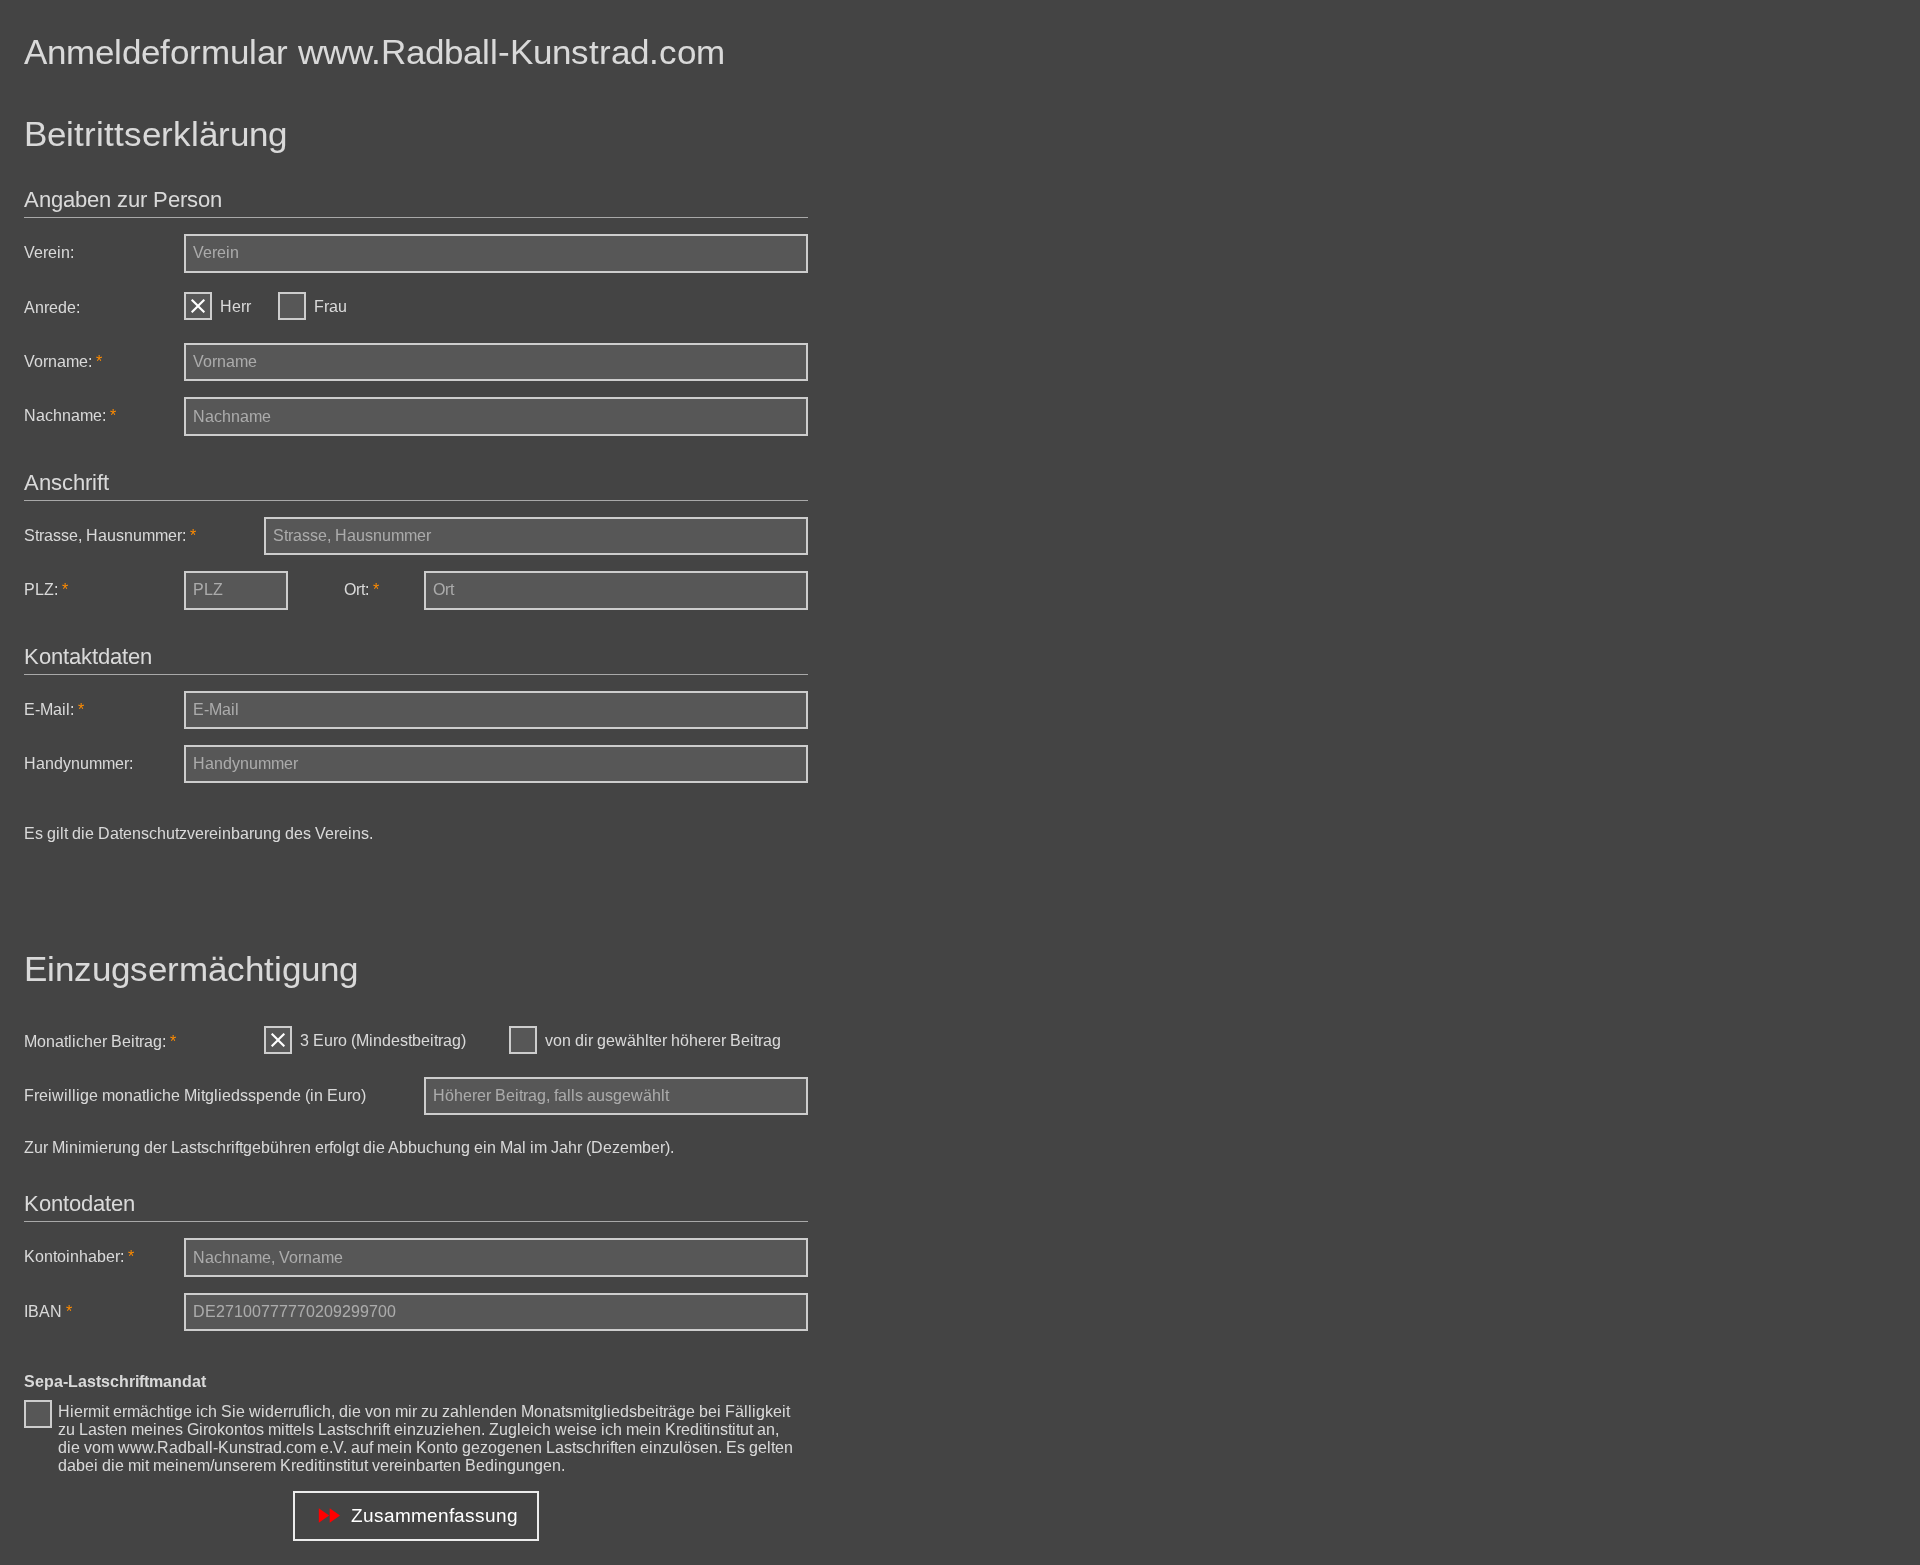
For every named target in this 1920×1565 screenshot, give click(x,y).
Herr (235, 306)
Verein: (49, 252)
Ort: (356, 589)
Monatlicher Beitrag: (95, 1041)
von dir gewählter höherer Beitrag (663, 1040)
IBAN (43, 1311)
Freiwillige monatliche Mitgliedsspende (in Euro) (195, 1095)
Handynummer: (78, 763)
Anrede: (52, 307)
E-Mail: (49, 709)
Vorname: (58, 361)
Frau (330, 306)
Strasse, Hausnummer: (105, 535)
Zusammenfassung (415, 1515)
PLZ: (41, 589)
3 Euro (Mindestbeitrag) (383, 1040)
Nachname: (65, 415)
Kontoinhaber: (74, 1256)
